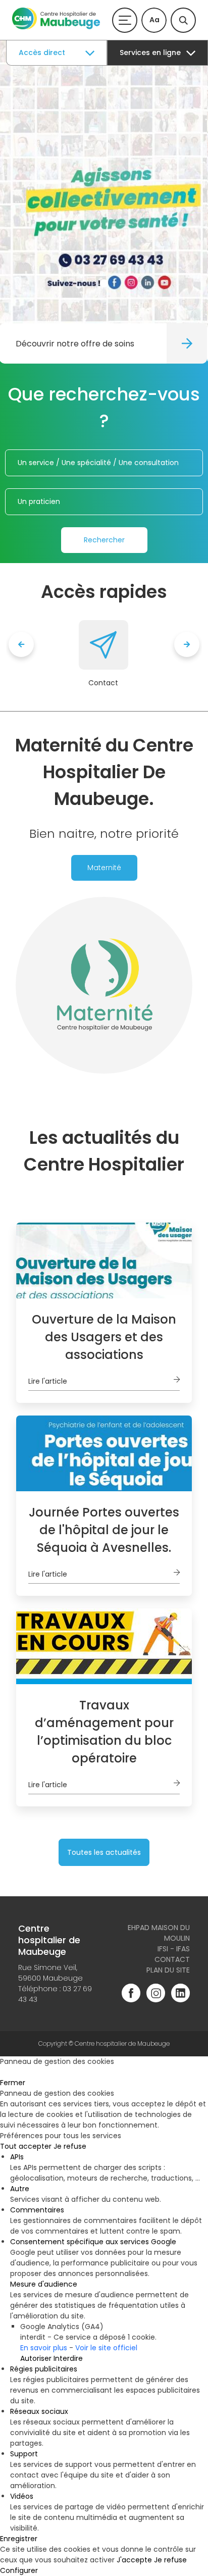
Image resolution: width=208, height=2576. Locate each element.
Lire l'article (48, 1381)
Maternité (104, 868)
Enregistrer (19, 2539)
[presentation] (21, 644)
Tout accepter (26, 2146)
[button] (104, 283)
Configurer (19, 2570)
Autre (20, 2189)
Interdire (68, 2358)
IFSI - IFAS (174, 1949)
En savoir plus (44, 2348)
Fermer (13, 2083)
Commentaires (37, 2210)
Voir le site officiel (106, 2348)
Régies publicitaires (44, 2369)
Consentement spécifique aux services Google (93, 2242)
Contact (103, 683)
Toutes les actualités (104, 1852)
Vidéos (22, 2496)
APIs (17, 2157)
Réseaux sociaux (39, 2411)
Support (24, 2454)
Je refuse (70, 2146)
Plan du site (168, 1970)
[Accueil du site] (56, 27)
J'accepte (134, 2560)
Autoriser (36, 2358)
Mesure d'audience (44, 2284)
